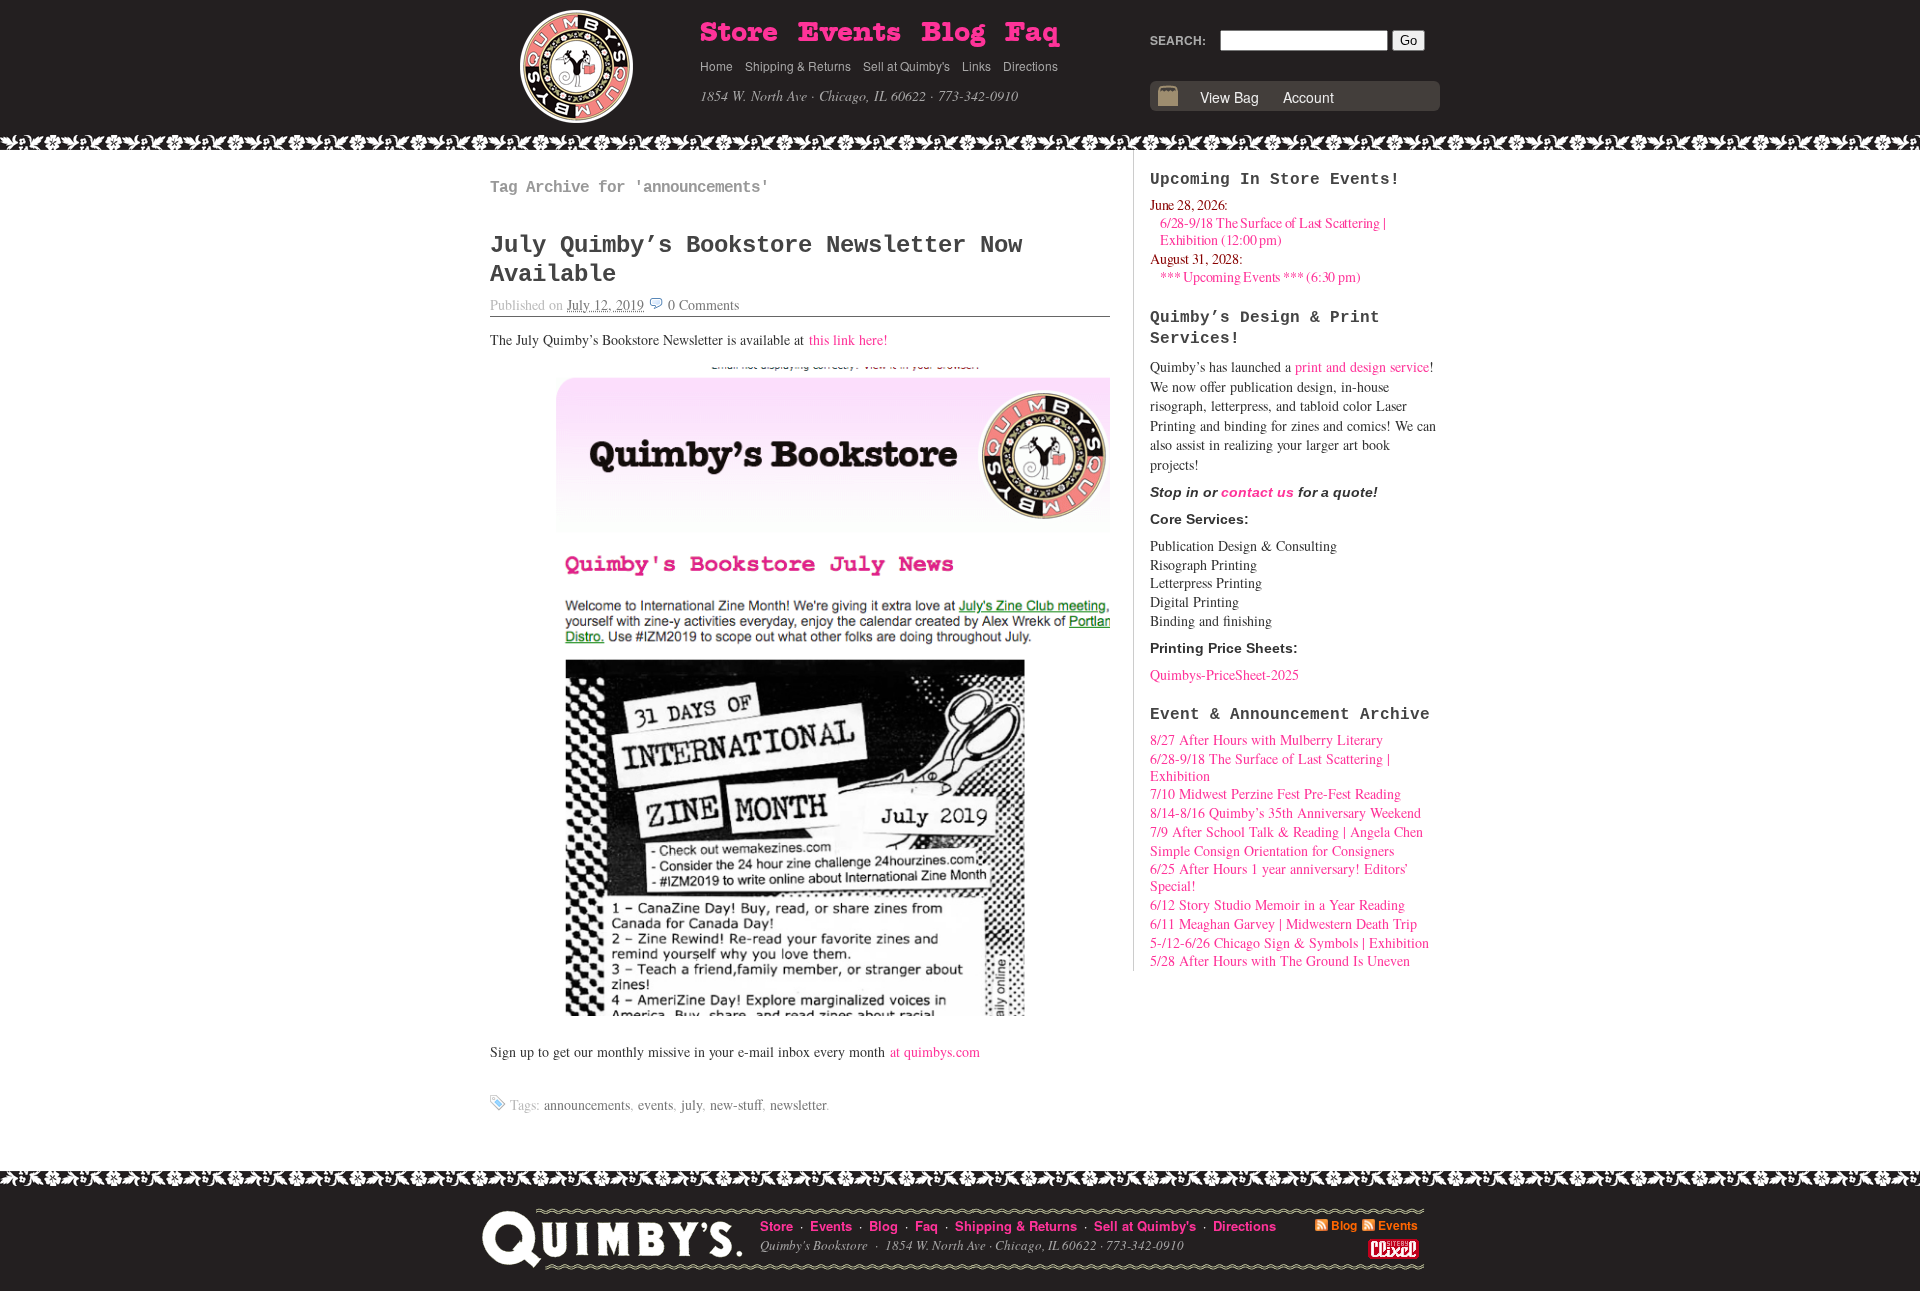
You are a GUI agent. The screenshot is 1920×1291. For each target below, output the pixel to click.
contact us (1257, 492)
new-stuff (736, 1104)
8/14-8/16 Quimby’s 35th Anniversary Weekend (1285, 812)
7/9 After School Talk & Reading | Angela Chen (1286, 831)
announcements (587, 1104)
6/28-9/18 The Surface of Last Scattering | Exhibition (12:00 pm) (1273, 231)
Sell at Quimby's (906, 65)
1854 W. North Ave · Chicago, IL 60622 (813, 95)
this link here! (848, 339)
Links (976, 65)
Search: (1178, 40)
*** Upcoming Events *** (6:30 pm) (1260, 276)
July (691, 1104)
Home (716, 65)
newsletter (798, 1104)
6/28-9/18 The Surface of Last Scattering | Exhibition (1270, 767)
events (655, 1104)
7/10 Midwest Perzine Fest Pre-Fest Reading (1275, 793)
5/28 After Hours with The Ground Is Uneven (1280, 960)
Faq (1032, 33)
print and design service (1362, 366)
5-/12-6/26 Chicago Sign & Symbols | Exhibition (1289, 942)
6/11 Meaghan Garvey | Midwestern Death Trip (1283, 923)
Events (849, 33)
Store (739, 33)
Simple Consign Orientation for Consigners (1272, 850)
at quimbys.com (935, 1051)
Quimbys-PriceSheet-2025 (1224, 674)
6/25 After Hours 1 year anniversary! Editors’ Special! (1279, 877)
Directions (1030, 65)
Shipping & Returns (798, 65)
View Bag (1229, 97)
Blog (953, 33)
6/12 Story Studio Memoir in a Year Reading (1277, 904)
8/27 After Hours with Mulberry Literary (1266, 739)
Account (1308, 97)
